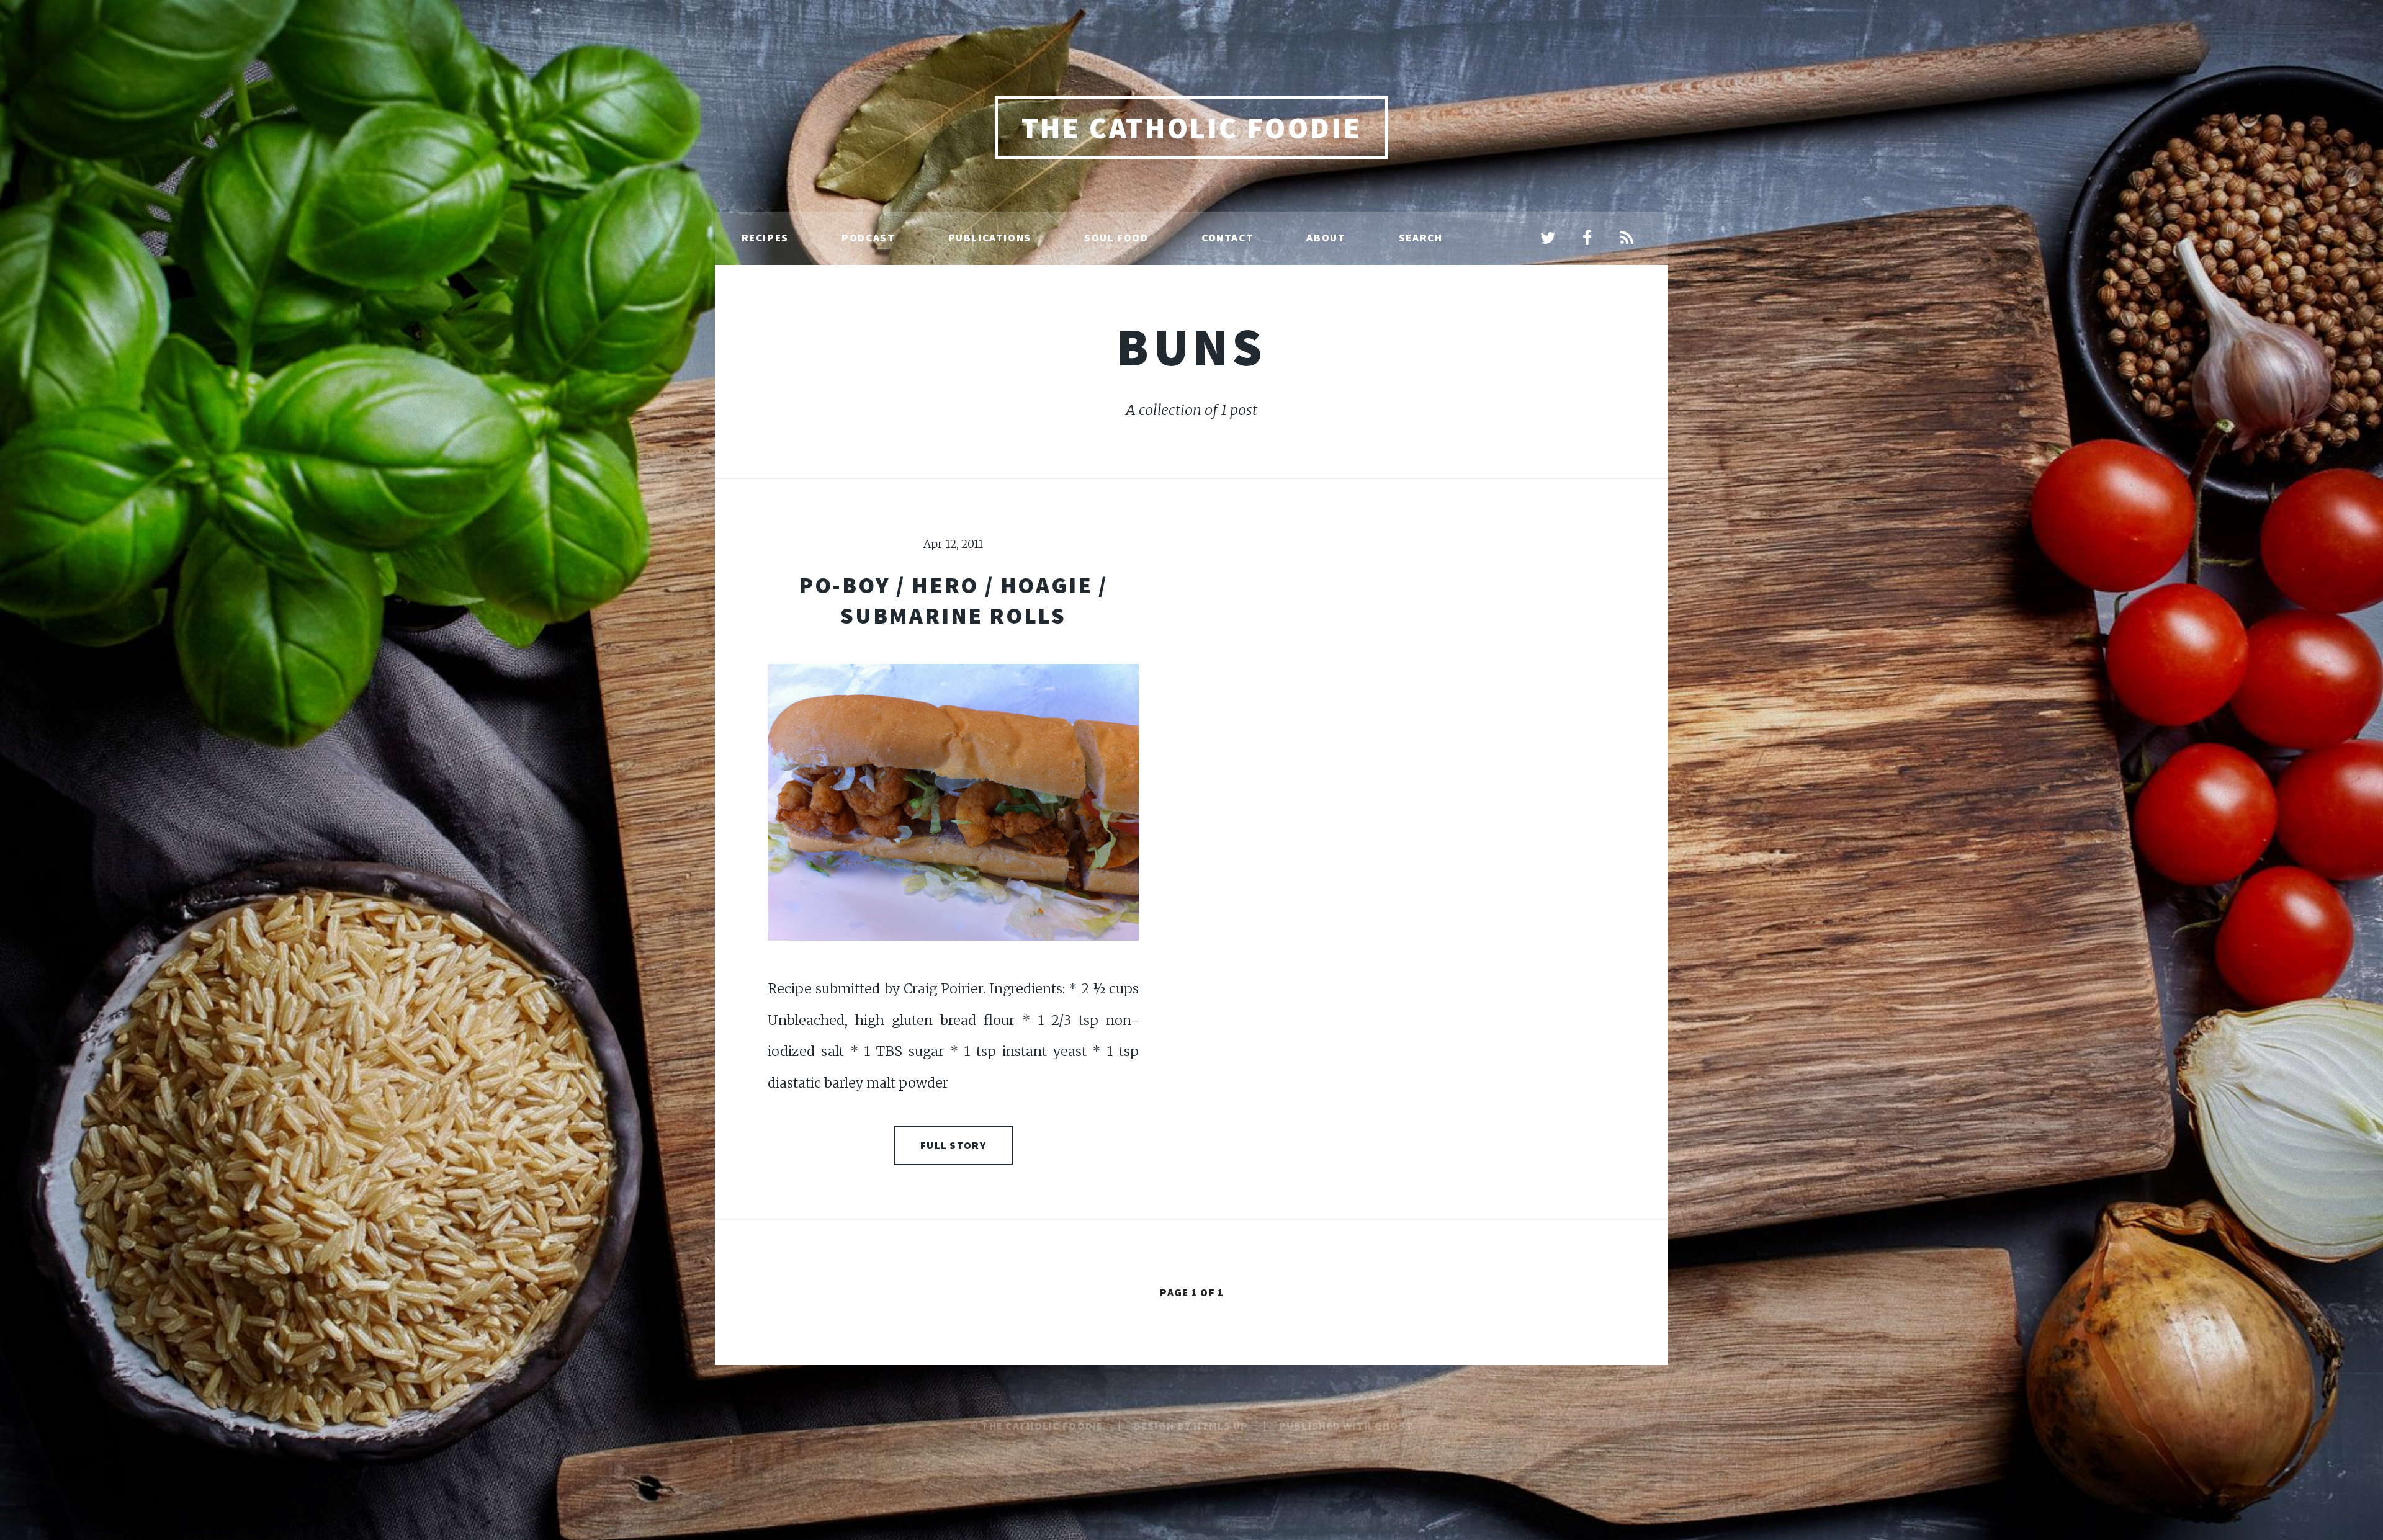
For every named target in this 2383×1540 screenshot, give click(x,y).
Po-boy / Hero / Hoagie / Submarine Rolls (953, 600)
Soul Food (1116, 238)
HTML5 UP (1221, 1426)
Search (1421, 238)
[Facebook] (1587, 239)
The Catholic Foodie (1191, 128)
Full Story (953, 1145)
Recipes (765, 238)
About (1326, 238)
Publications (990, 238)
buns (1191, 347)
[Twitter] (1548, 239)
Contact (1227, 238)
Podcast (868, 238)
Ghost (1394, 1426)
